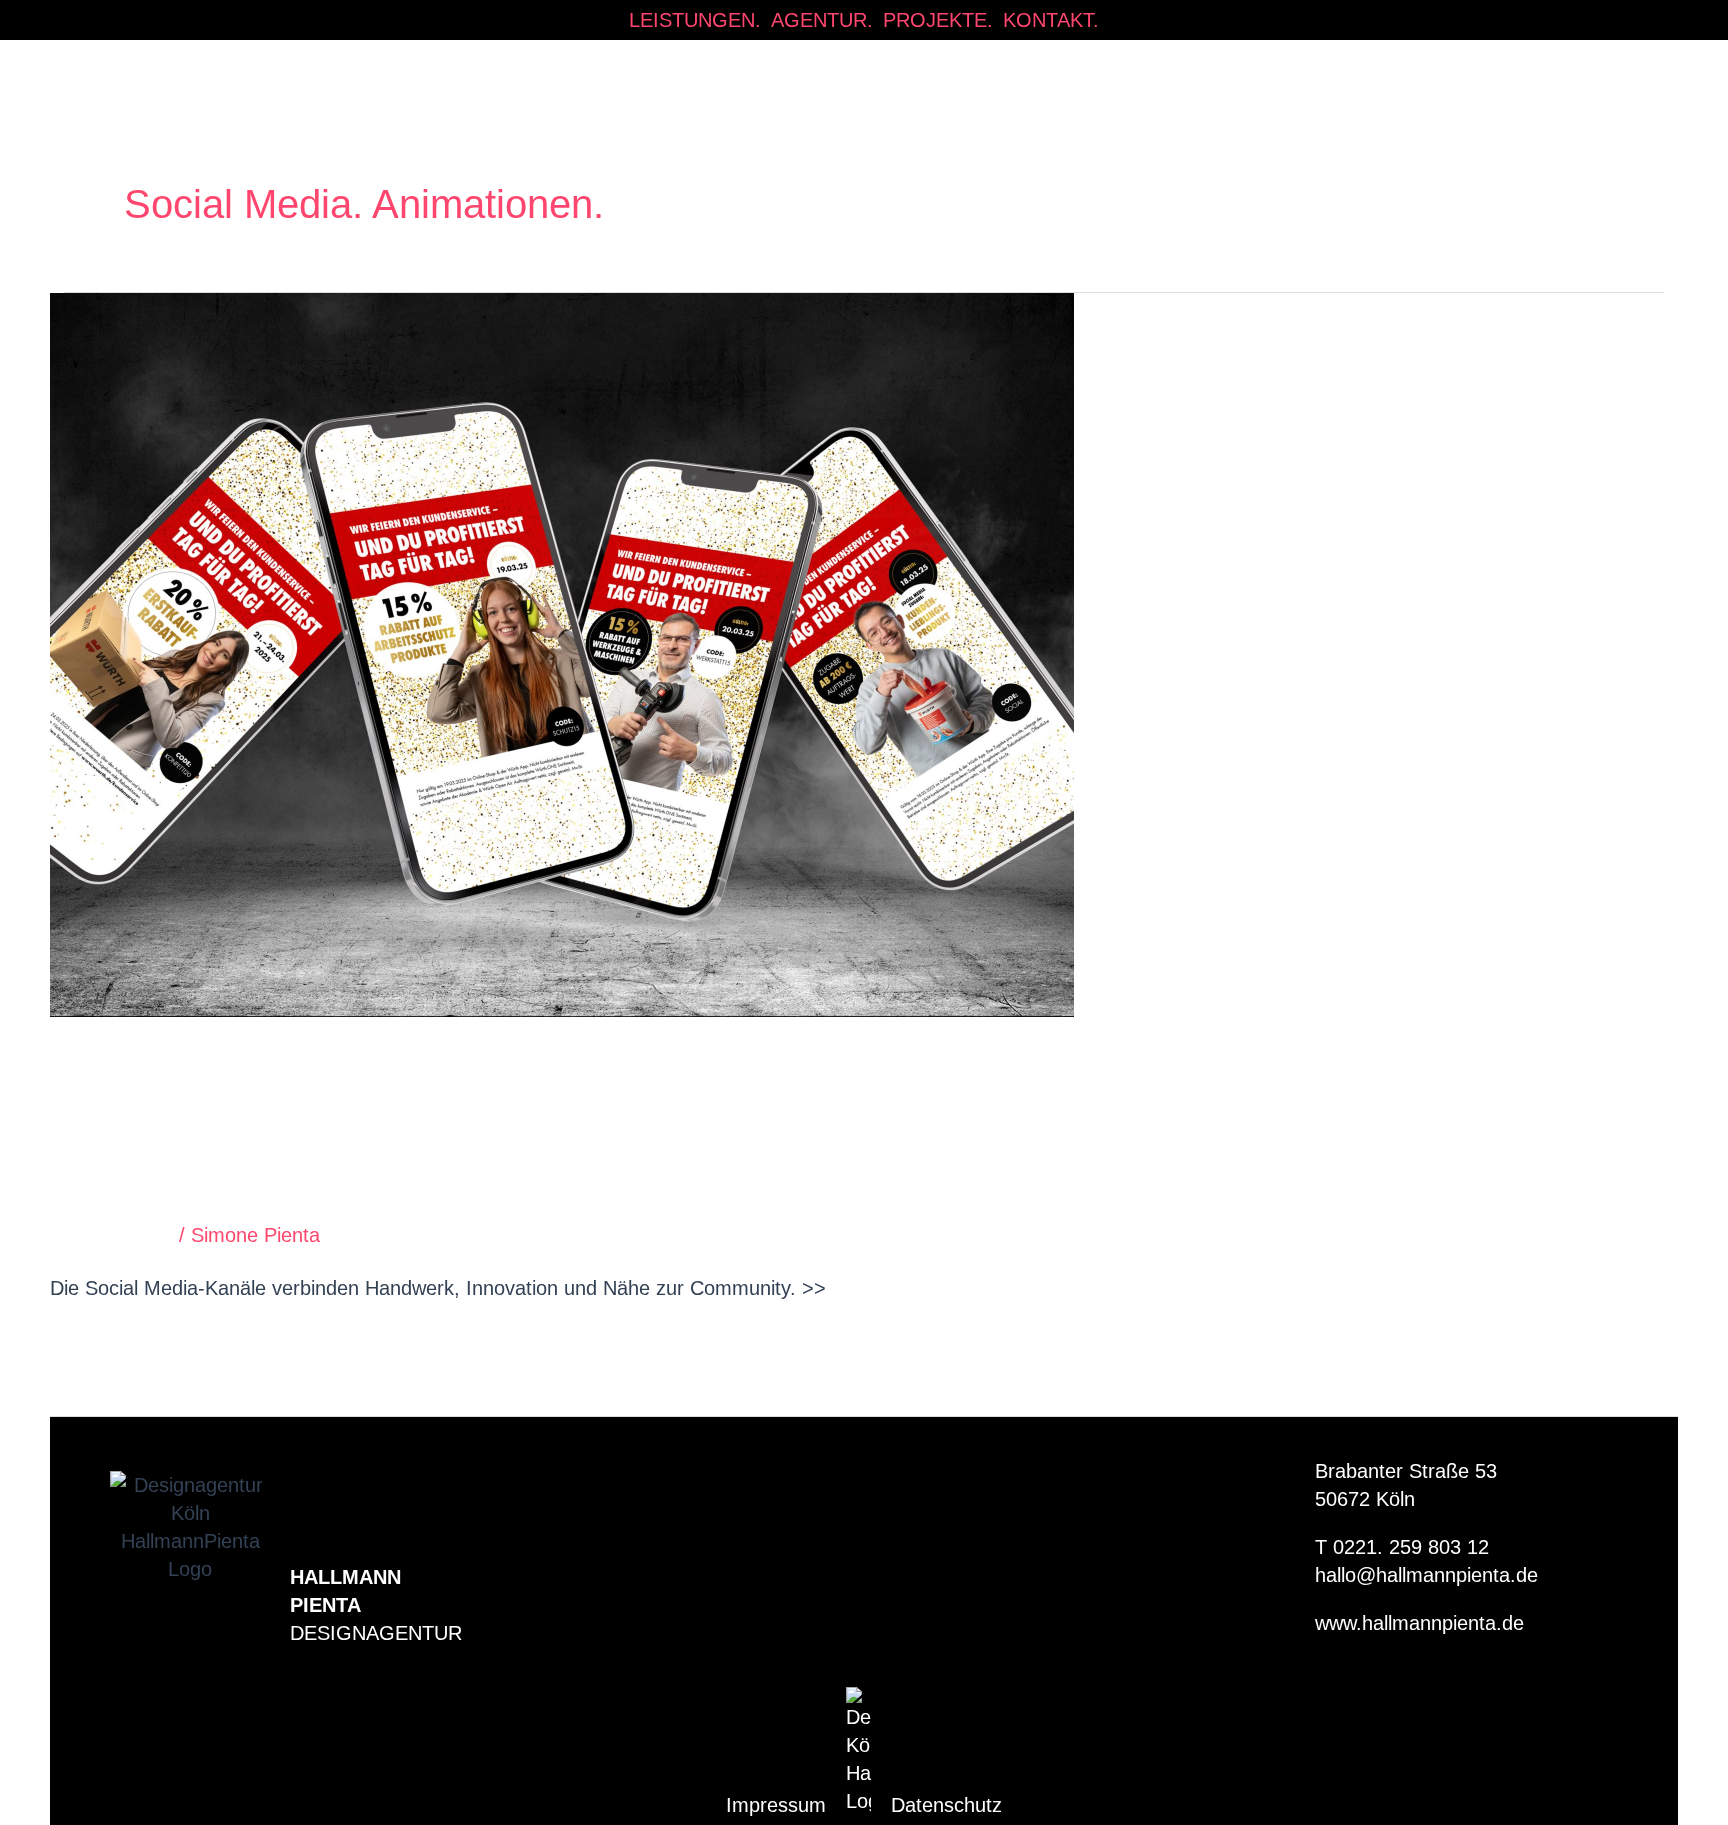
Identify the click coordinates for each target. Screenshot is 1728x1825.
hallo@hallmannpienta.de (1426, 1575)
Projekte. (938, 20)
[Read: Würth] (562, 653)
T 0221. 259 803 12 (1402, 1547)
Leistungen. (695, 20)
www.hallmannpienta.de (1419, 1623)
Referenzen (121, 1235)
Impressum (776, 1805)
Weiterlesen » (111, 1344)
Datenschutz (946, 1805)
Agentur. (822, 20)
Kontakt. (1051, 20)
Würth (146, 1093)
